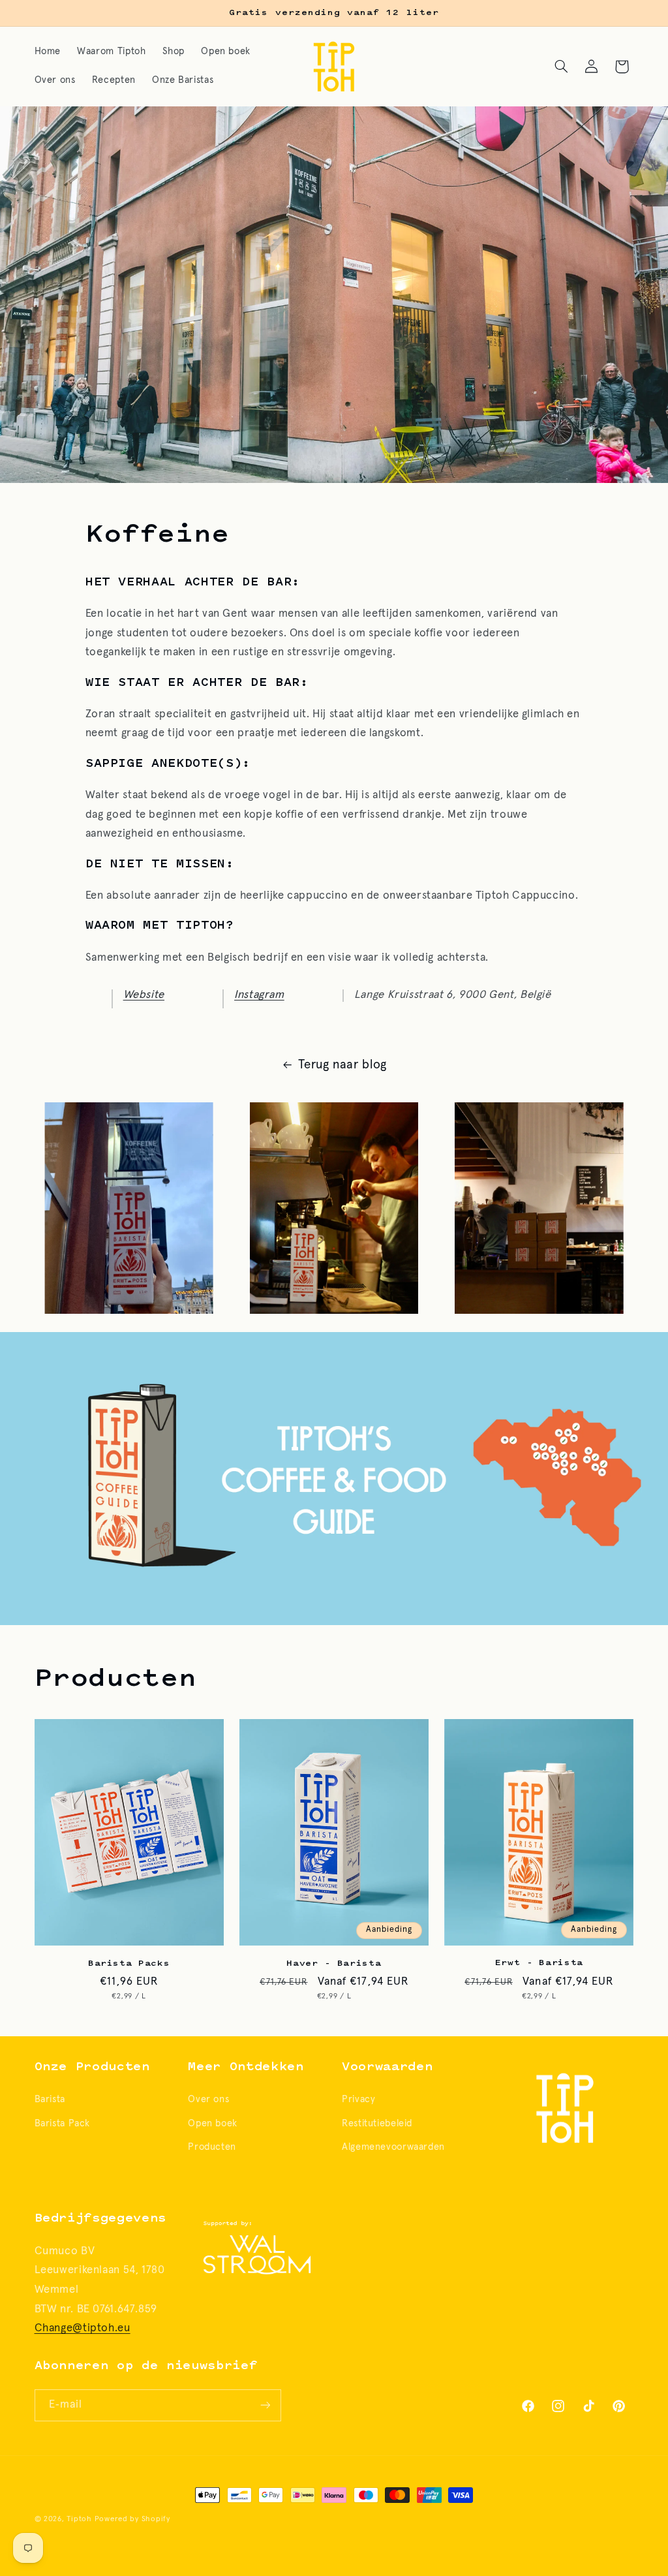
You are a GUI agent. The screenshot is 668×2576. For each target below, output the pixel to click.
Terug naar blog (342, 1065)
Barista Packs (129, 1964)
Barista (50, 2099)
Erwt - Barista (539, 1963)
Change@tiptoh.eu (83, 2328)
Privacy (358, 2099)
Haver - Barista (334, 1964)
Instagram (259, 995)
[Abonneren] (265, 2405)
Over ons (208, 2099)
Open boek (213, 2123)
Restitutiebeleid (377, 2123)
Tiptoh (79, 2519)
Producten (212, 2147)
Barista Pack (63, 2123)
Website (144, 995)
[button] (561, 67)
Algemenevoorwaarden (393, 2147)
